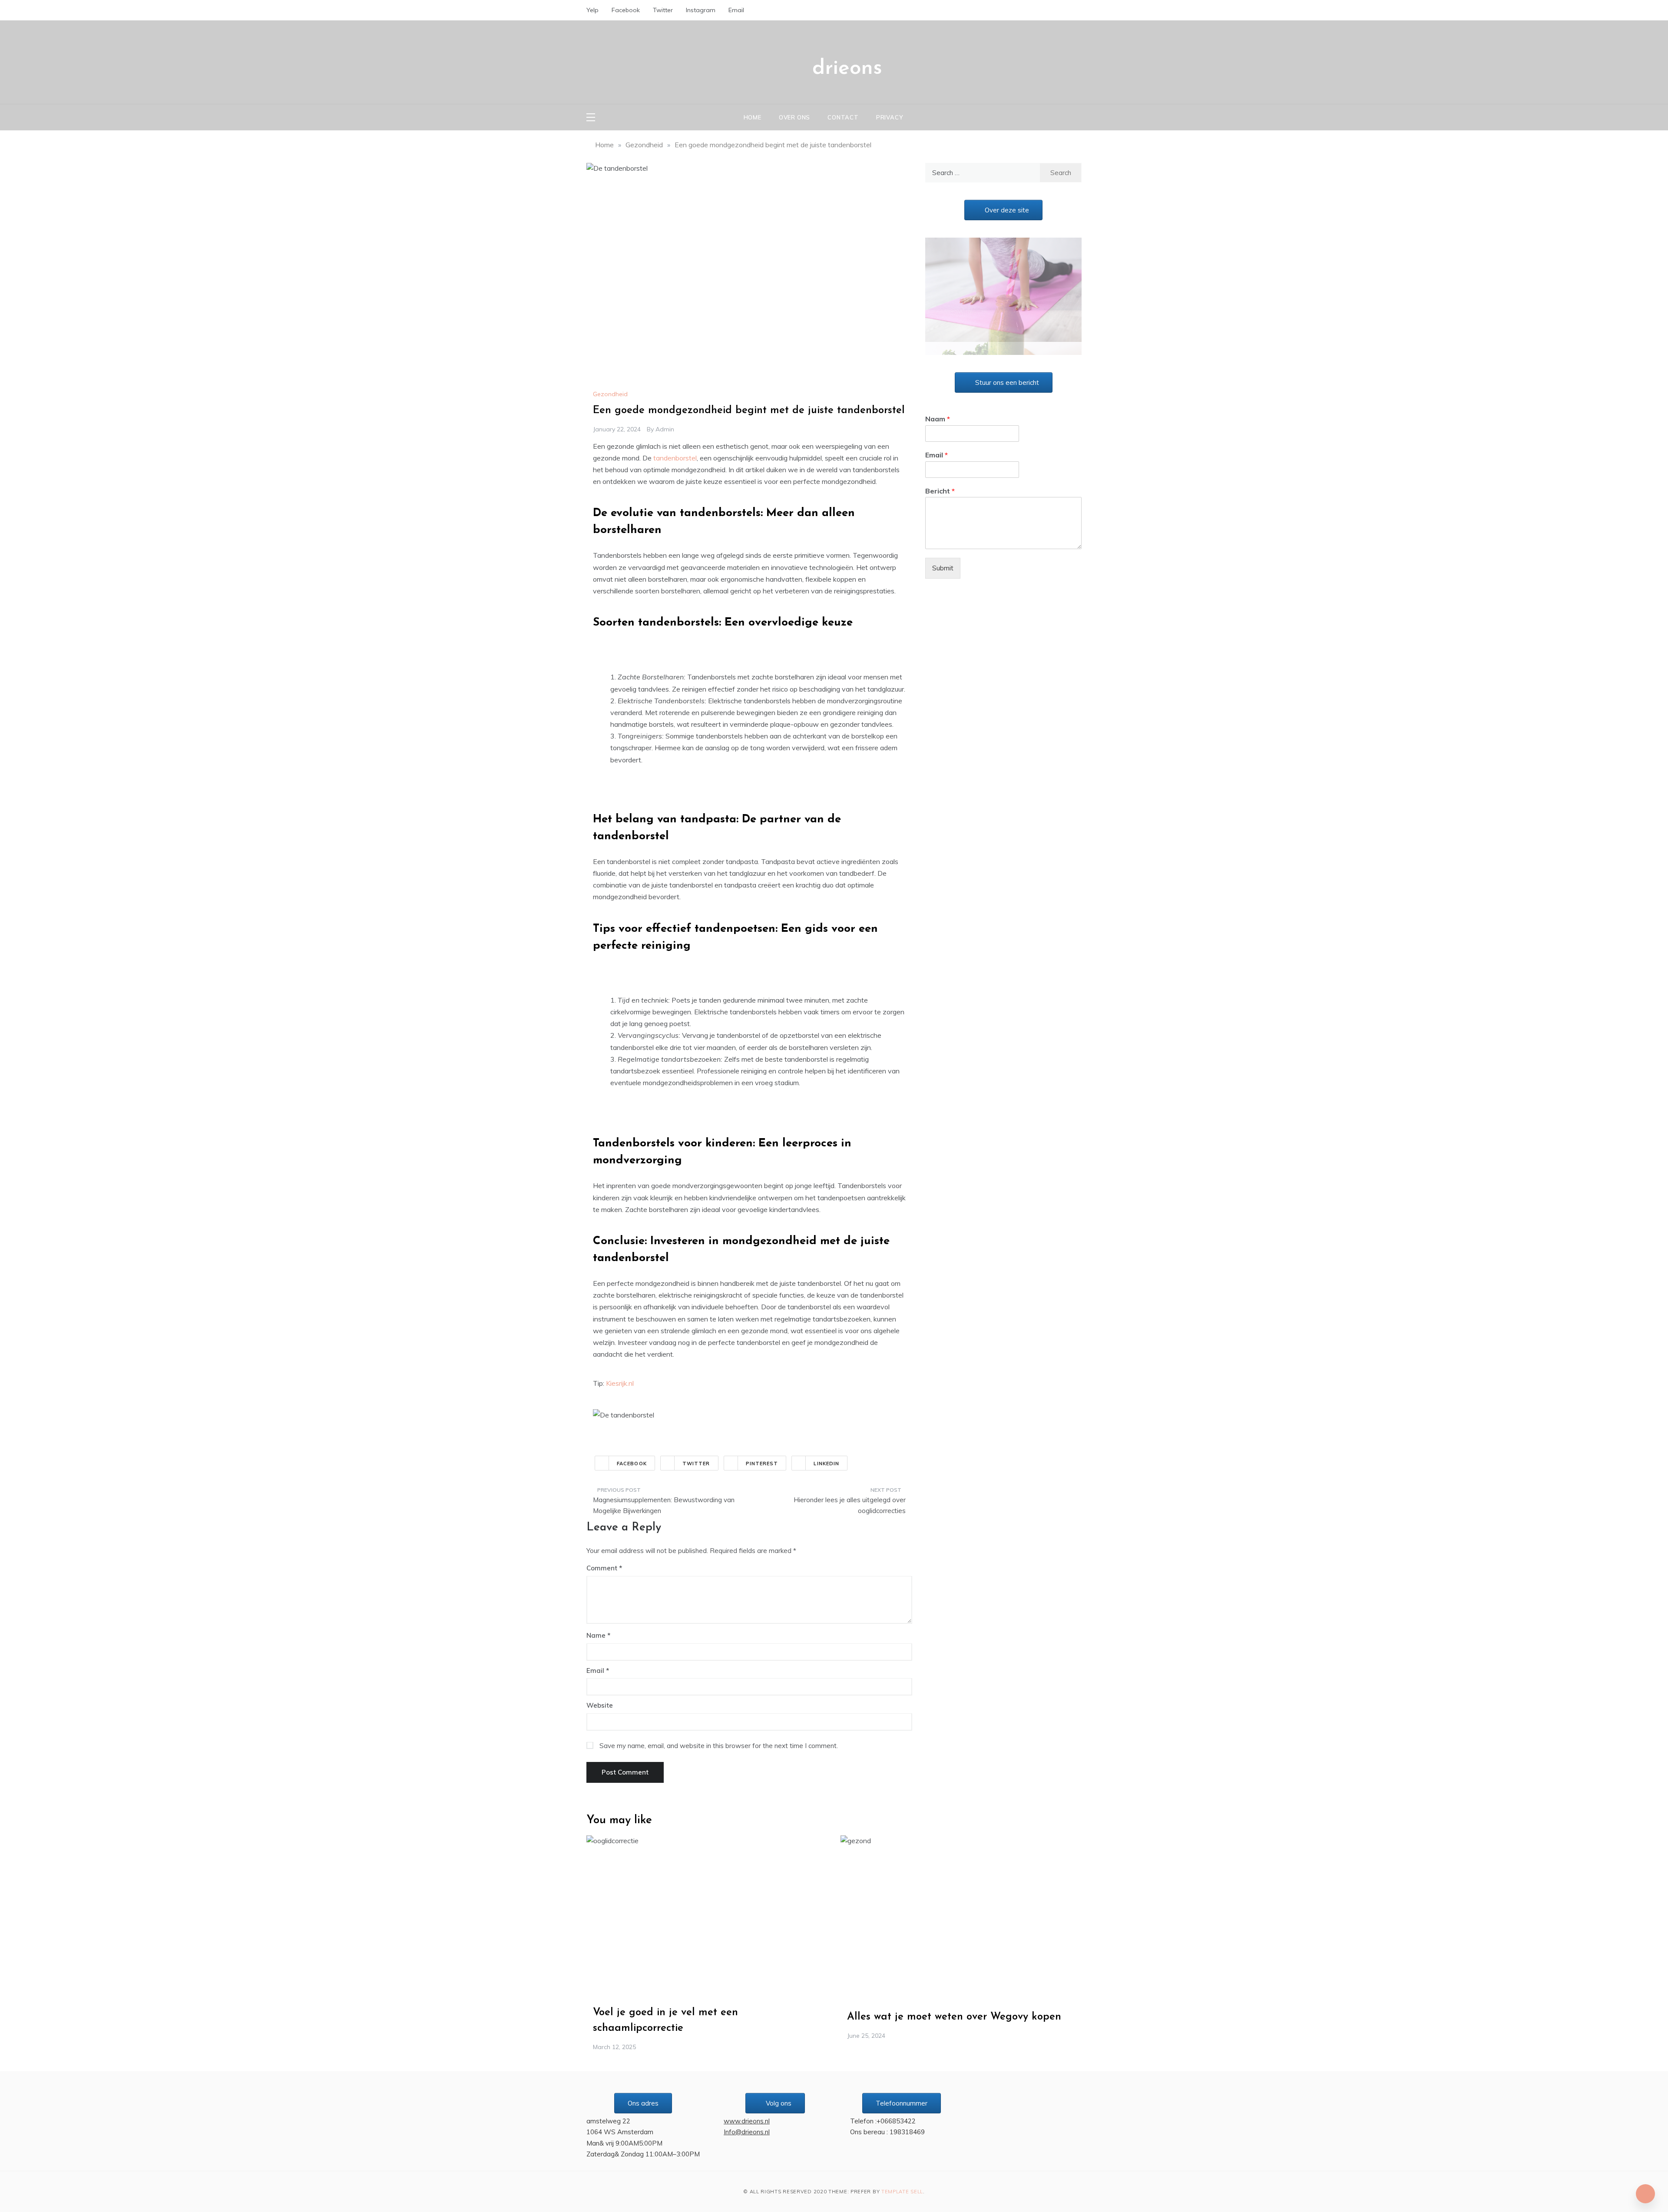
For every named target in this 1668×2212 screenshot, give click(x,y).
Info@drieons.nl (747, 2132)
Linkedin (826, 1464)
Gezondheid (610, 394)
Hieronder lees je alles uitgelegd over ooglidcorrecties (850, 1505)
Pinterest (762, 1464)
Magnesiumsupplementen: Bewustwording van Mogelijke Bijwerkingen (664, 1505)
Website (600, 1705)
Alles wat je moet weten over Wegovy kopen (954, 2017)
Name (598, 1635)
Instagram (701, 10)
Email (736, 10)
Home (753, 117)
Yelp (592, 10)
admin (665, 429)
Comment (602, 1568)
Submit (943, 555)
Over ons (794, 117)
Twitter (663, 10)
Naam (938, 406)
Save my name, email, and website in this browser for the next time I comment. (719, 1746)
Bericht (940, 478)
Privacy (890, 117)
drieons (847, 69)
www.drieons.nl (747, 2121)
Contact (843, 117)
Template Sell (902, 2192)
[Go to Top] (1645, 2194)
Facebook (626, 10)
